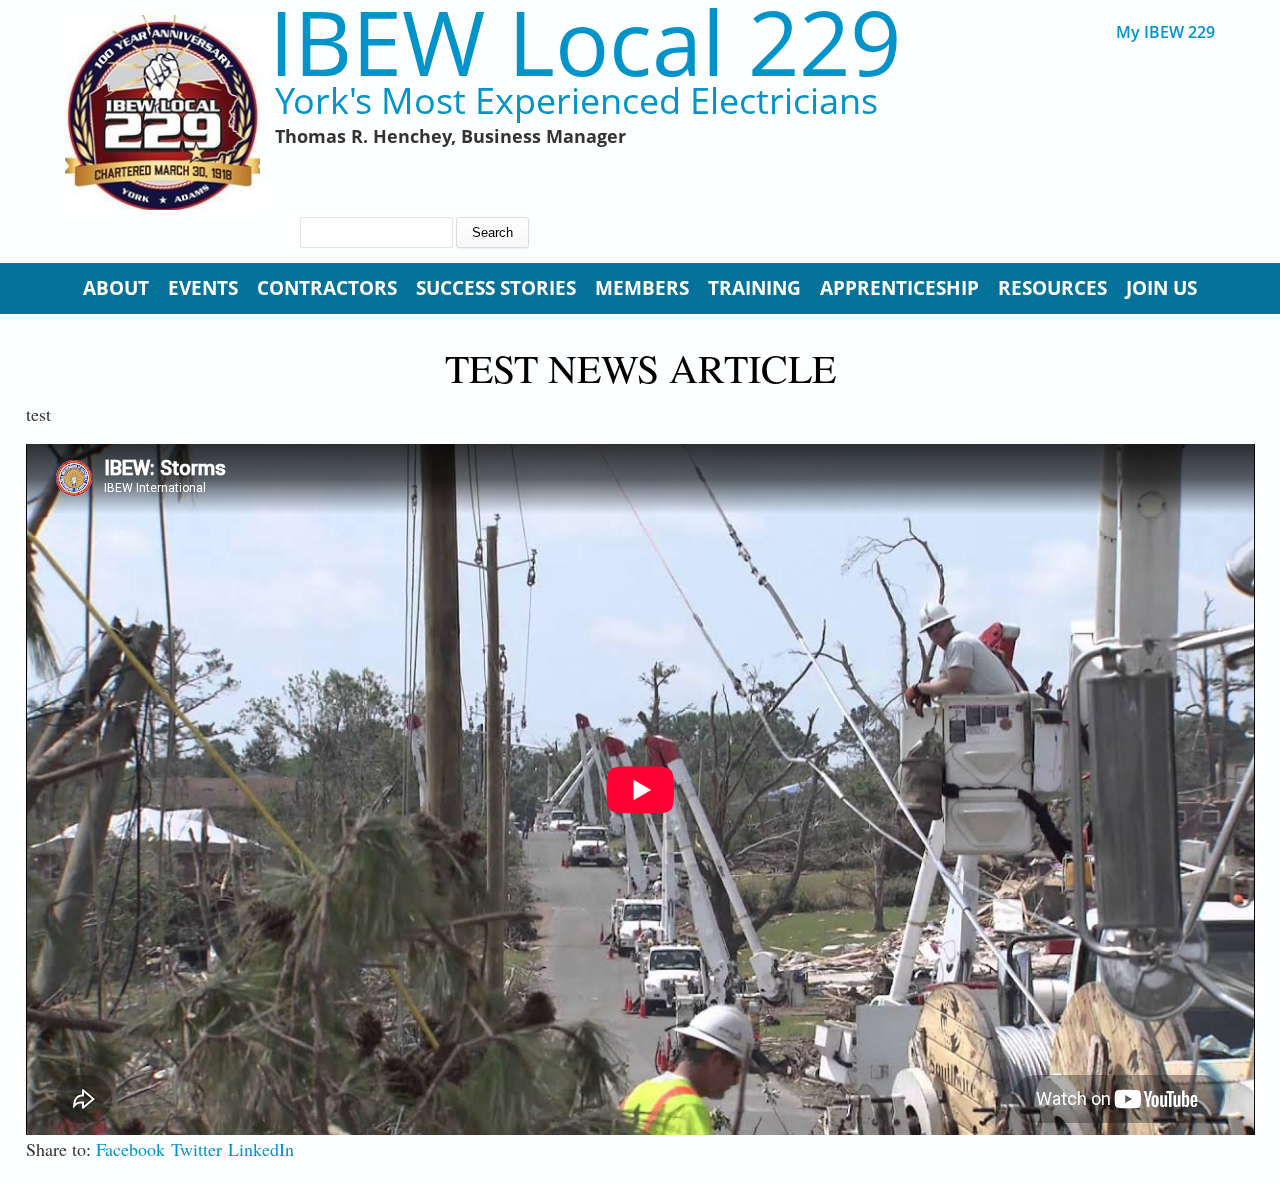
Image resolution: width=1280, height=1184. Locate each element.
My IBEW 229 (1165, 32)
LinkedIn (261, 1149)
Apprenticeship (899, 288)
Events (203, 288)
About (116, 288)
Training (754, 288)
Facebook (130, 1149)
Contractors (327, 288)
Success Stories (496, 288)
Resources (1052, 288)
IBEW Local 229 (585, 41)
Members (642, 288)
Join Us (1161, 288)
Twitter (196, 1149)
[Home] (162, 112)
